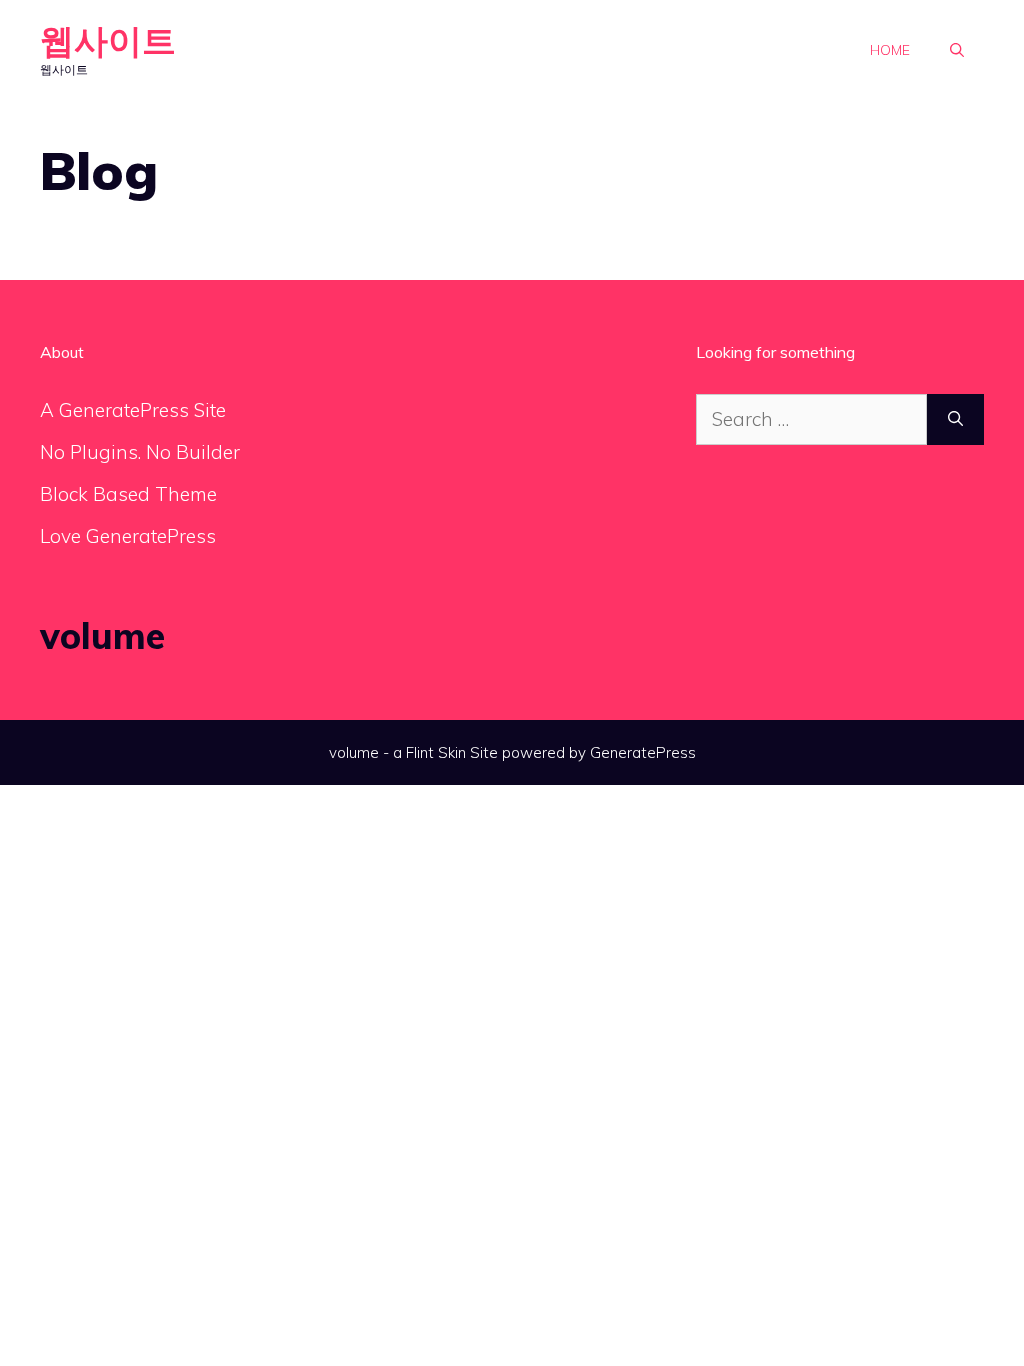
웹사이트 (108, 40)
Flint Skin (436, 752)
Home (890, 50)
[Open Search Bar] (957, 50)
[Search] (955, 419)
